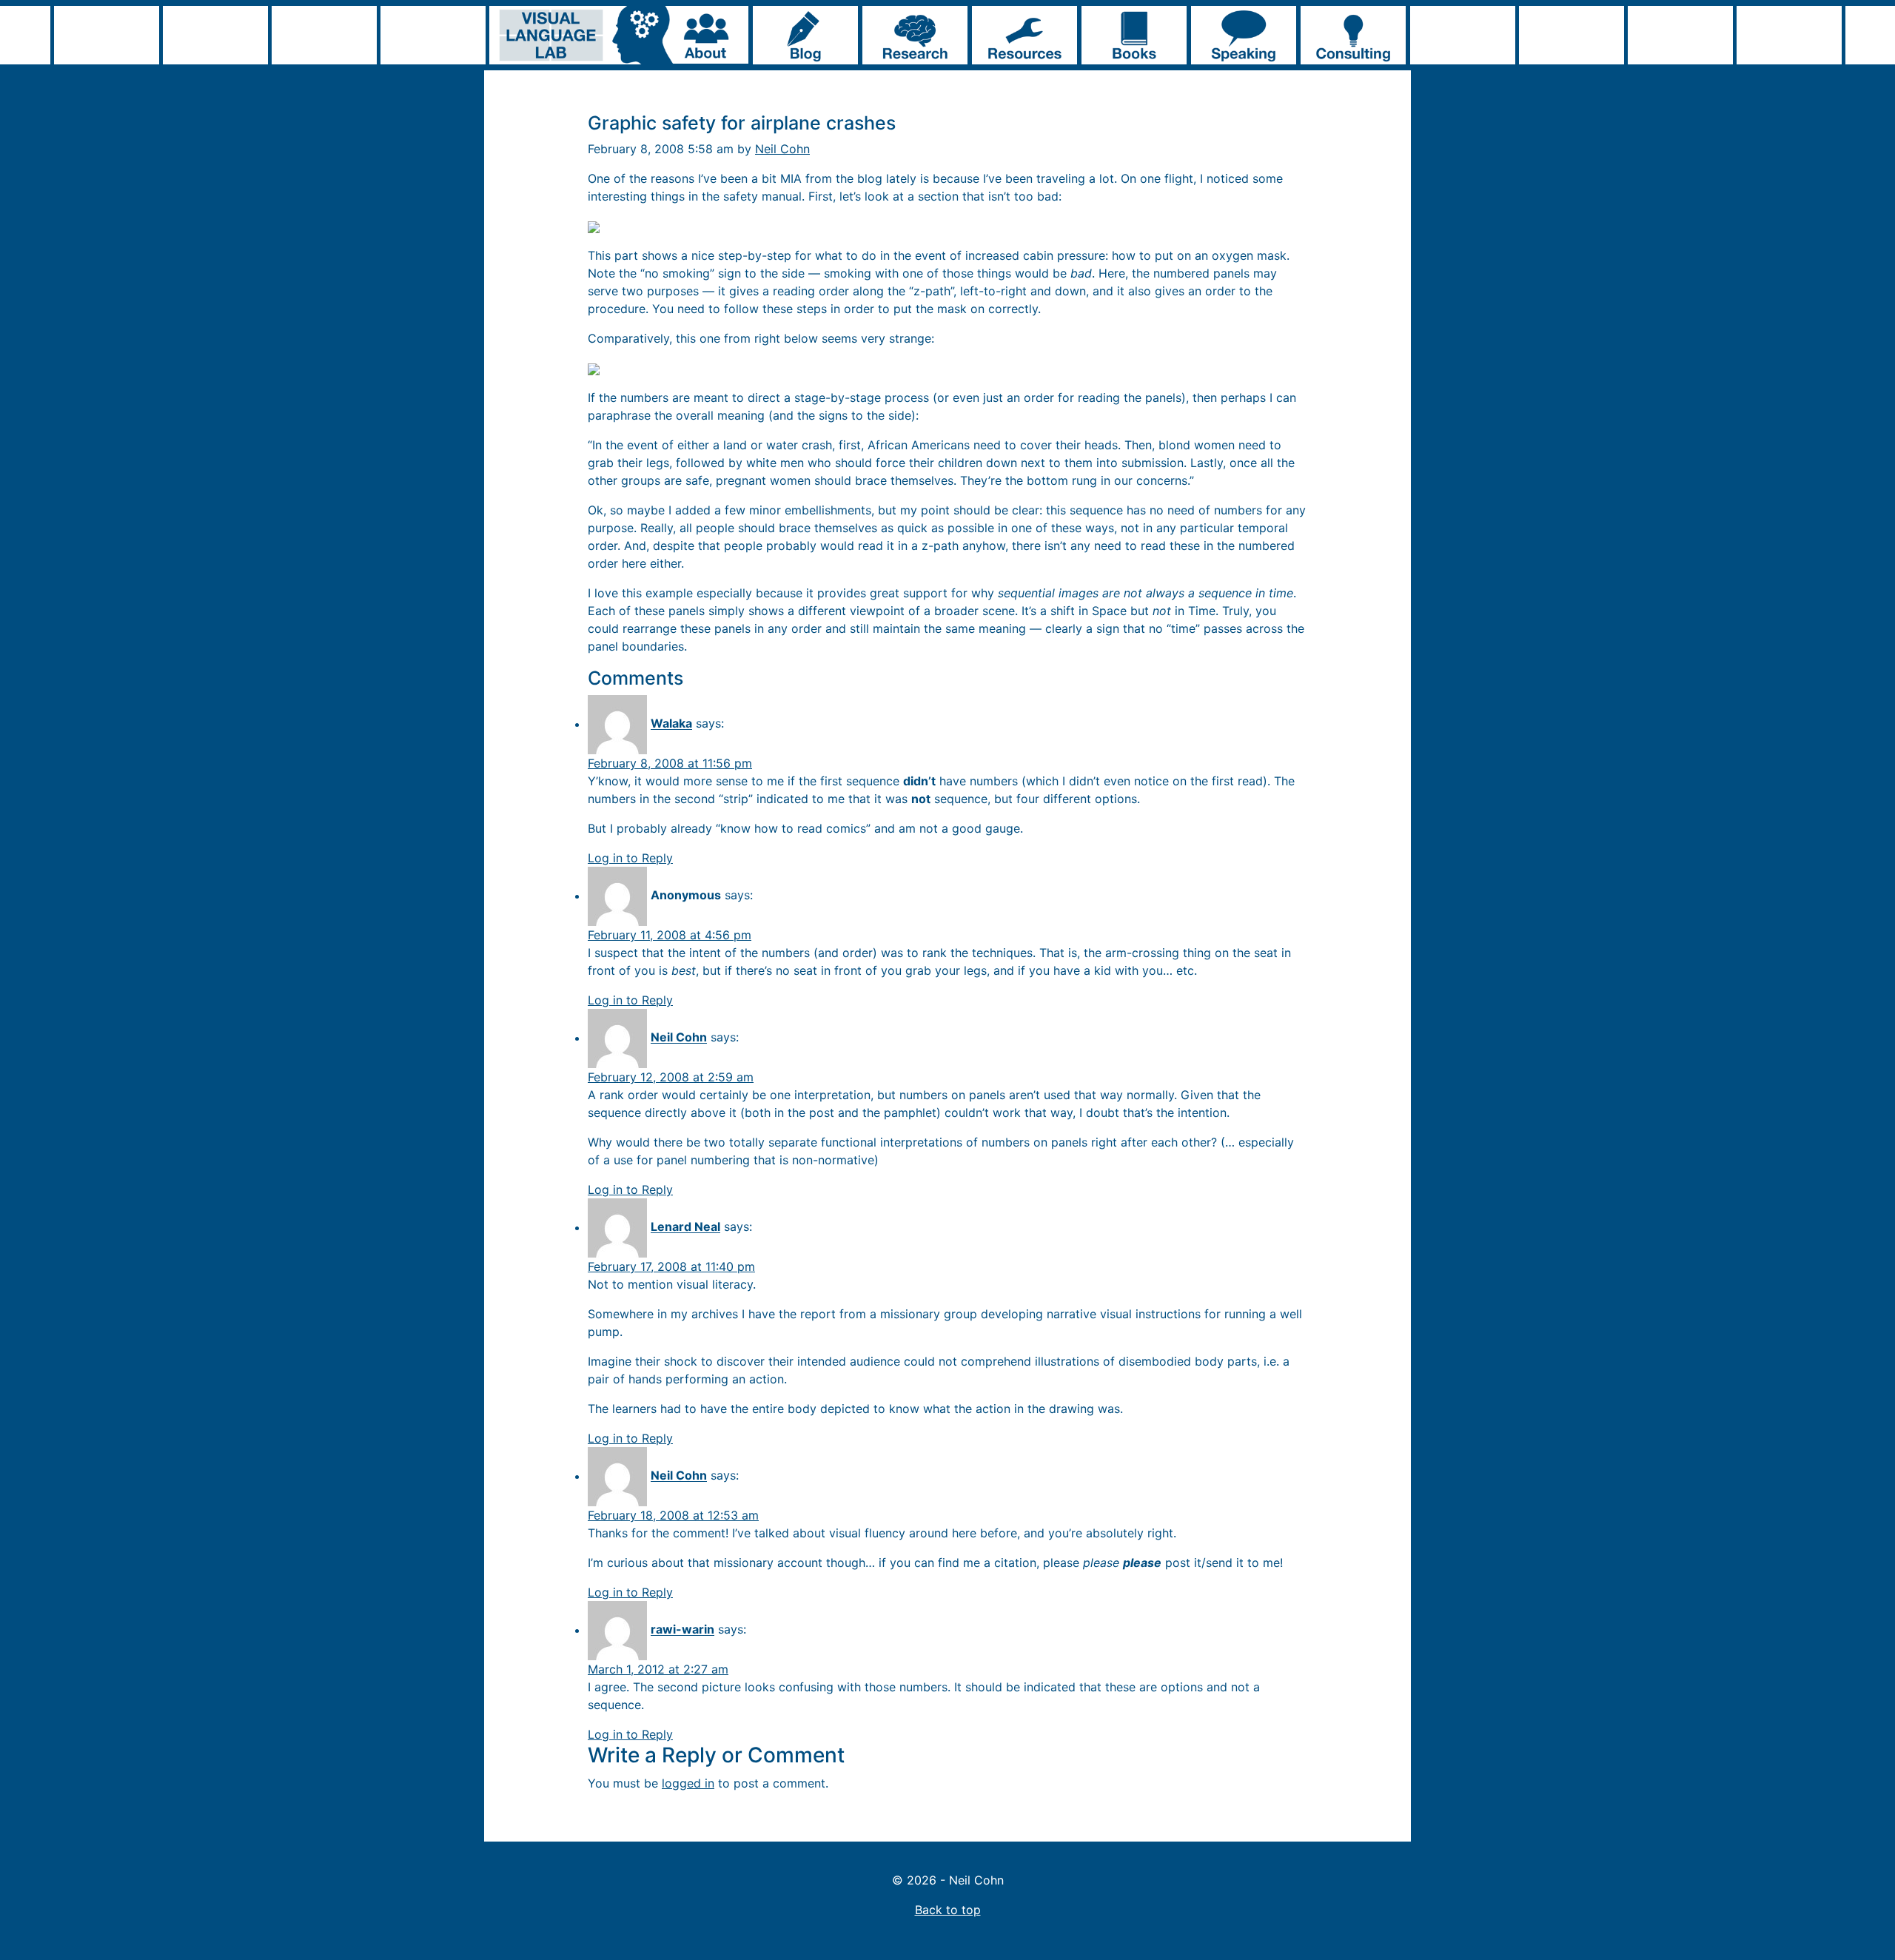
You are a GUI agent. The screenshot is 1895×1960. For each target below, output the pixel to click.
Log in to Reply (630, 858)
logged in (688, 1783)
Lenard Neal (685, 1227)
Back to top (948, 1910)
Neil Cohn (782, 149)
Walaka (671, 724)
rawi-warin (682, 1630)
